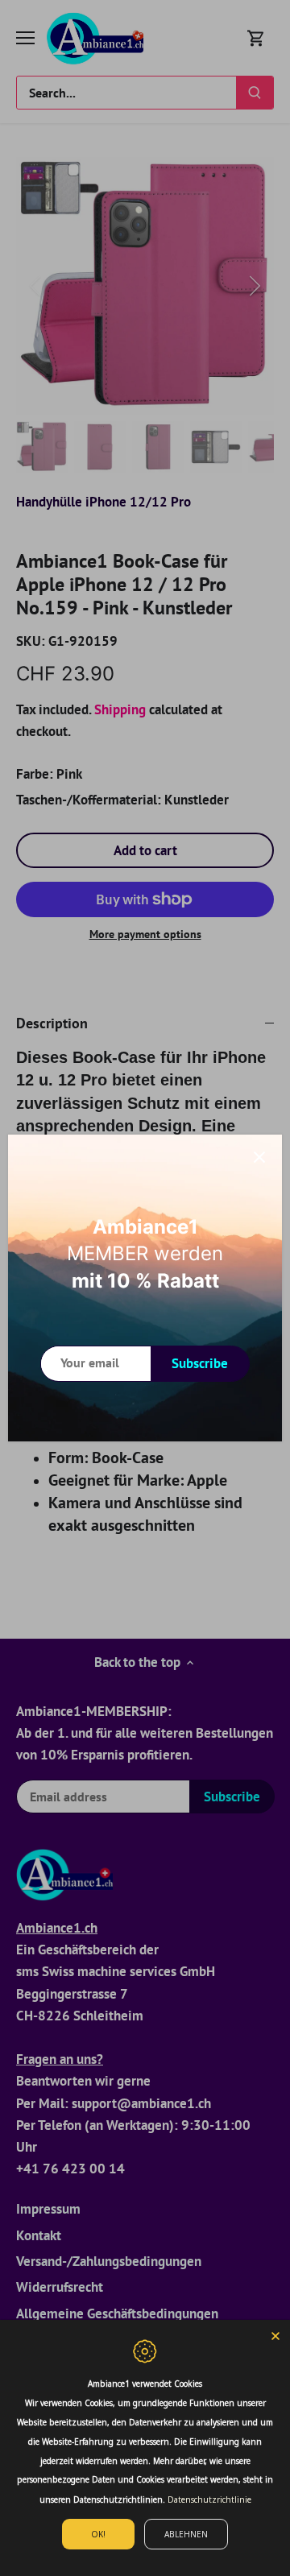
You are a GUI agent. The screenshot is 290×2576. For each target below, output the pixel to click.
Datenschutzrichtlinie (209, 2500)
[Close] (259, 1157)
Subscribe (200, 1363)
